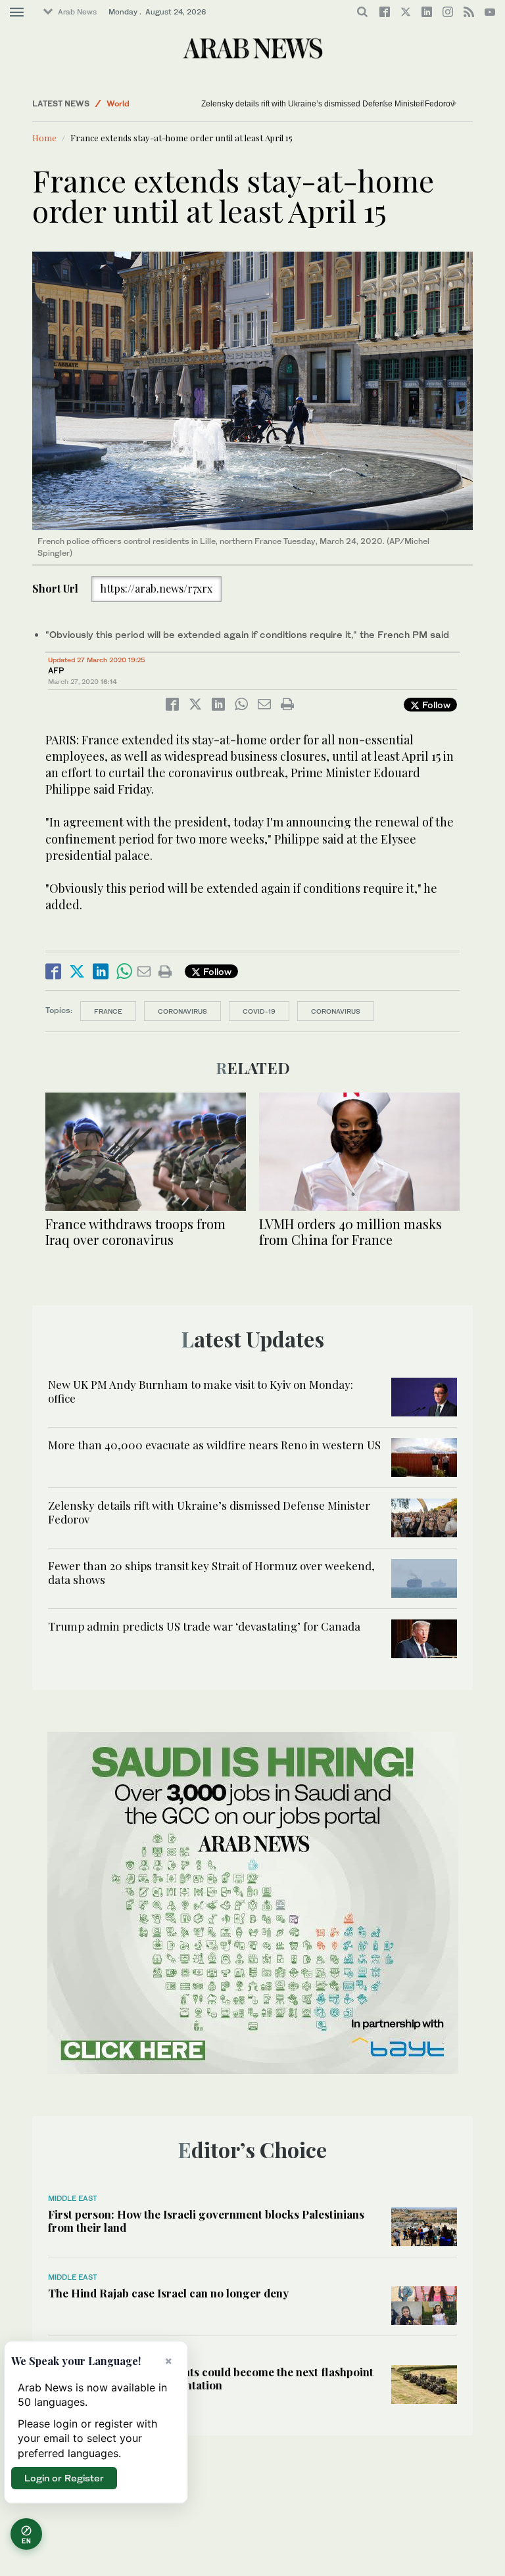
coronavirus (182, 1011)
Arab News (77, 12)
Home (44, 138)
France (108, 1011)
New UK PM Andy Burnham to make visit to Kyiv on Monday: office (201, 1391)
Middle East (73, 2198)
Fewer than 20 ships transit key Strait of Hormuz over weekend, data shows (211, 1572)
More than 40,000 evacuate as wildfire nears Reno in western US (214, 1445)
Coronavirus (336, 1011)
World (118, 103)
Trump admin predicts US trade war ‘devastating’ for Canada (204, 1626)
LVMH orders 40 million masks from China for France (350, 1232)
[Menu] (17, 12)
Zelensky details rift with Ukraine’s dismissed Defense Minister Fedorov (298, 104)
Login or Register (64, 2478)
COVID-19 (259, 1011)
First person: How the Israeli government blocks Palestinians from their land (206, 2221)
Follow (435, 705)
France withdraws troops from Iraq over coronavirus (135, 1232)
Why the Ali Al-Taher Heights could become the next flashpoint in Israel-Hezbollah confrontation (211, 2378)
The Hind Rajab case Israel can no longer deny (168, 2293)
